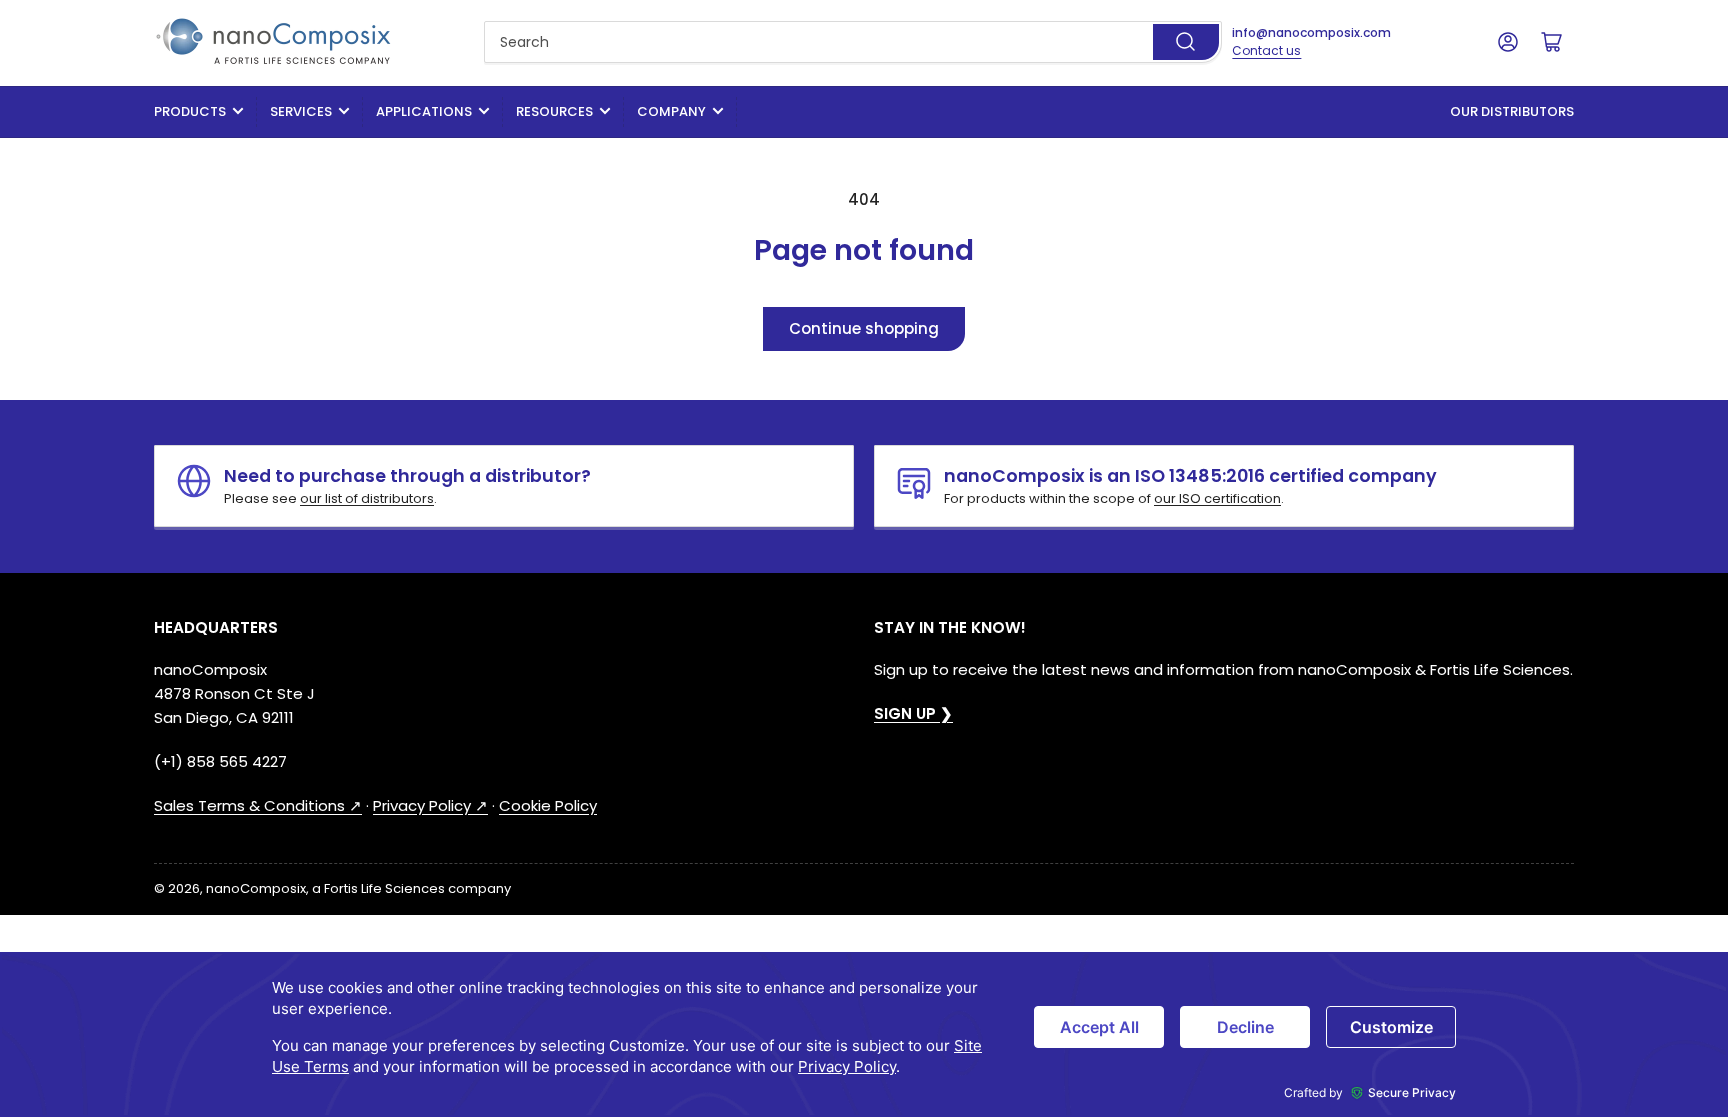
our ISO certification (1217, 498)
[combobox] (853, 42)
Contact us (1266, 50)
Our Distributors (1512, 111)
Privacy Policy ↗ (430, 805)
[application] (864, 1034)
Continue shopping (864, 328)
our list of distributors (367, 498)
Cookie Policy (548, 805)
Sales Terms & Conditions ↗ (258, 805)
